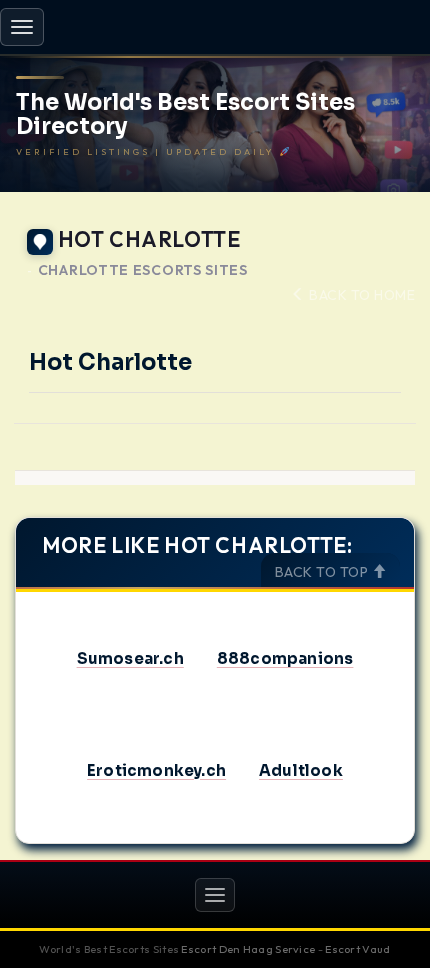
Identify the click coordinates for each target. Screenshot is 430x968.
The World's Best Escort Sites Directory (185, 115)
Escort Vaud (357, 949)
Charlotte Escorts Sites (143, 270)
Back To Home (360, 295)
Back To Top (323, 572)
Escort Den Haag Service (248, 949)
